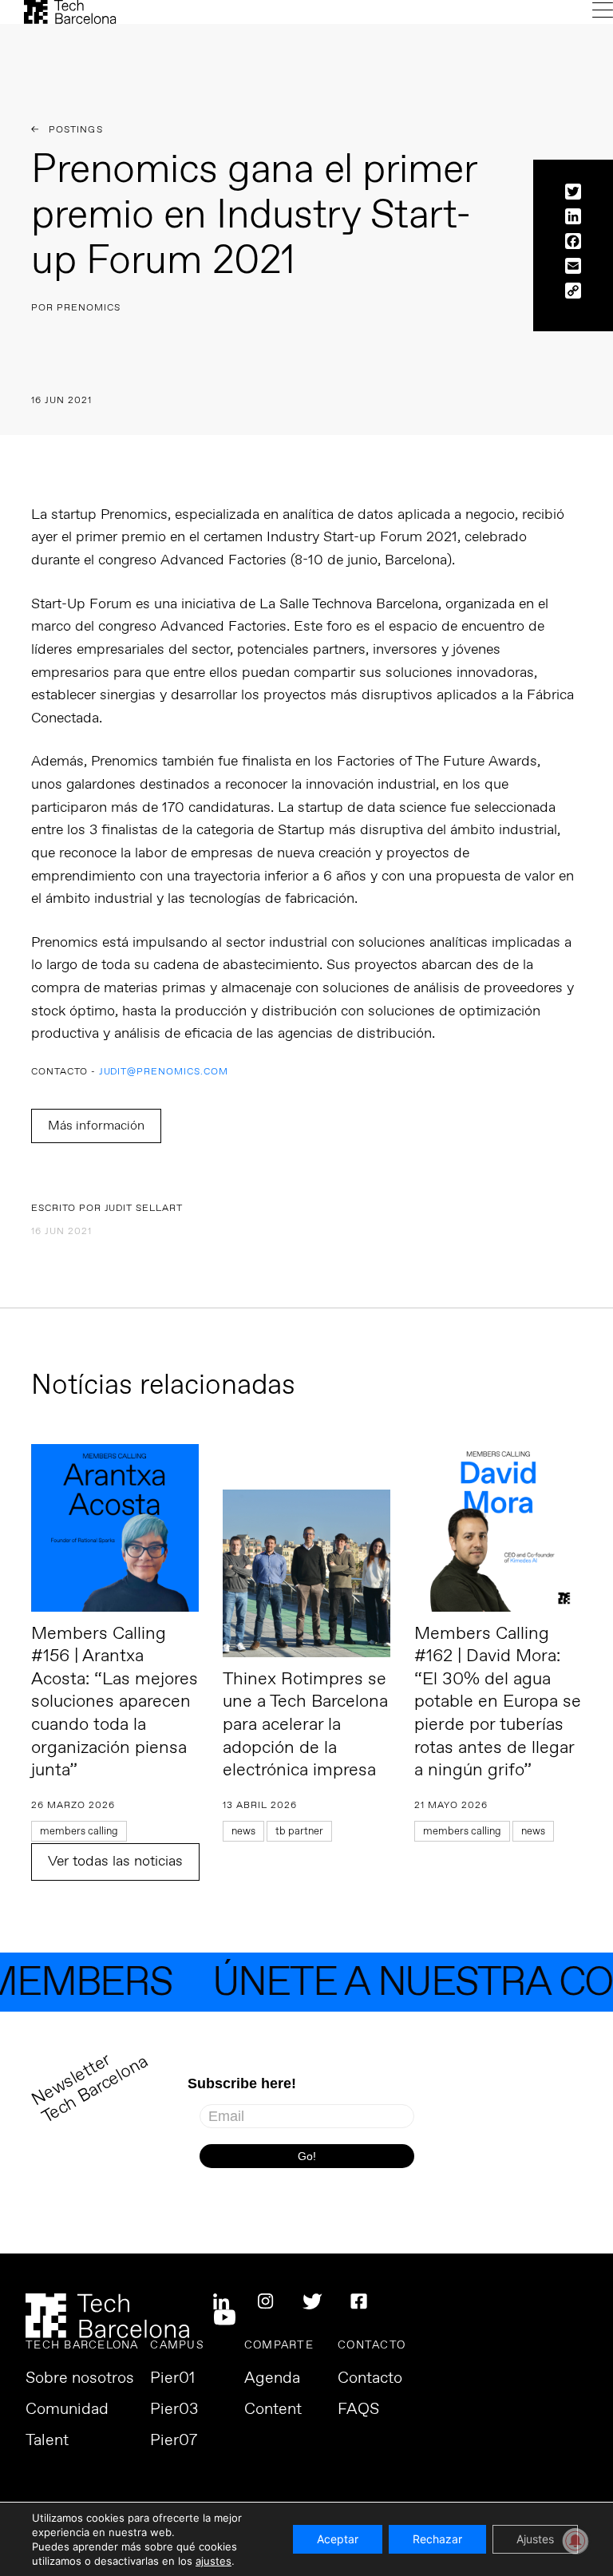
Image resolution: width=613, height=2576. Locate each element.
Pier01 (172, 2379)
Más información (96, 1126)
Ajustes (535, 2539)
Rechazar (437, 2539)
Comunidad (67, 2410)
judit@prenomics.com (164, 1072)
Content (273, 2410)
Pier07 (174, 2441)
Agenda (272, 2379)
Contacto (370, 2379)
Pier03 (174, 2410)
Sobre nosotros (80, 2379)
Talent (47, 2441)
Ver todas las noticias (115, 1862)
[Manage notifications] (575, 2541)
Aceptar (338, 2539)
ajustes (214, 2561)
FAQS (358, 2410)
